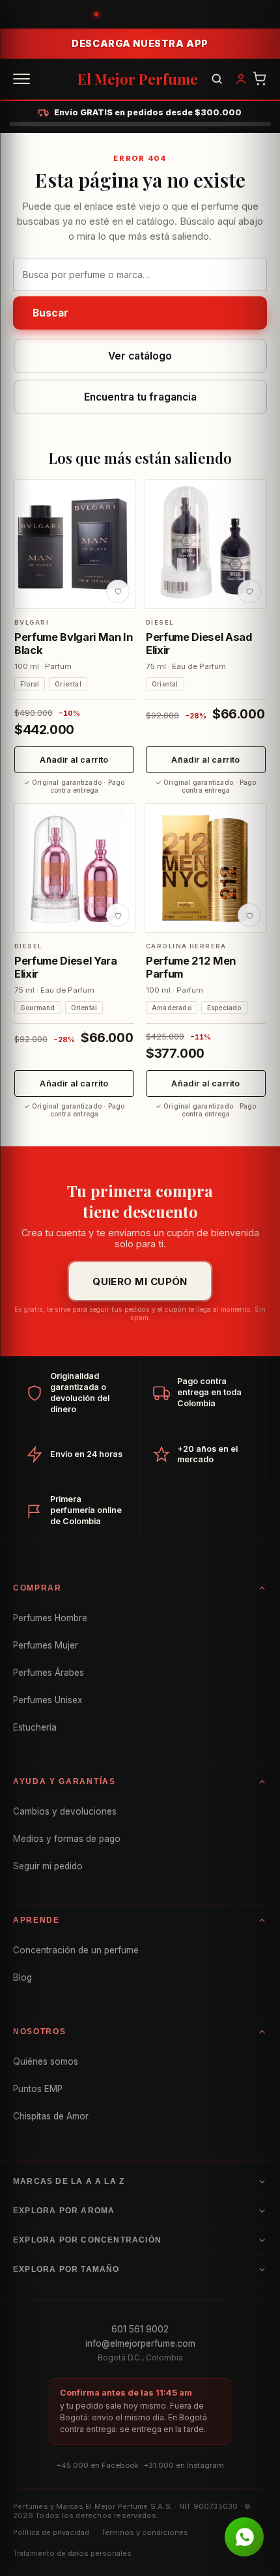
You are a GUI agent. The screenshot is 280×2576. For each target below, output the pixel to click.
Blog (22, 1977)
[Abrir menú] (21, 79)
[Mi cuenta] (241, 79)
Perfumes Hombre (50, 1618)
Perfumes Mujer (46, 1645)
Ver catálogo (140, 356)
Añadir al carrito (74, 760)
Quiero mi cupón (140, 1281)
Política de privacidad (51, 2532)
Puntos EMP (38, 2089)
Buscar (50, 313)
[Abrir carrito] (260, 79)
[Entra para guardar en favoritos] (118, 591)
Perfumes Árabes (49, 1673)
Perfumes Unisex (48, 1700)
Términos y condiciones (145, 2532)
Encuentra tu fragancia (140, 397)
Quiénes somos (46, 2061)
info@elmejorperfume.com (140, 2343)
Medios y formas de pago (67, 1839)
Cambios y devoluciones (65, 1811)
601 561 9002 (140, 2329)
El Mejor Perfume (138, 79)
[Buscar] (217, 79)
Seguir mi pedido (48, 1866)
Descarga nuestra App (140, 43)
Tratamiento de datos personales (72, 2553)
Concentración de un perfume (76, 1950)
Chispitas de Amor (51, 2116)
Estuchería (35, 1727)
